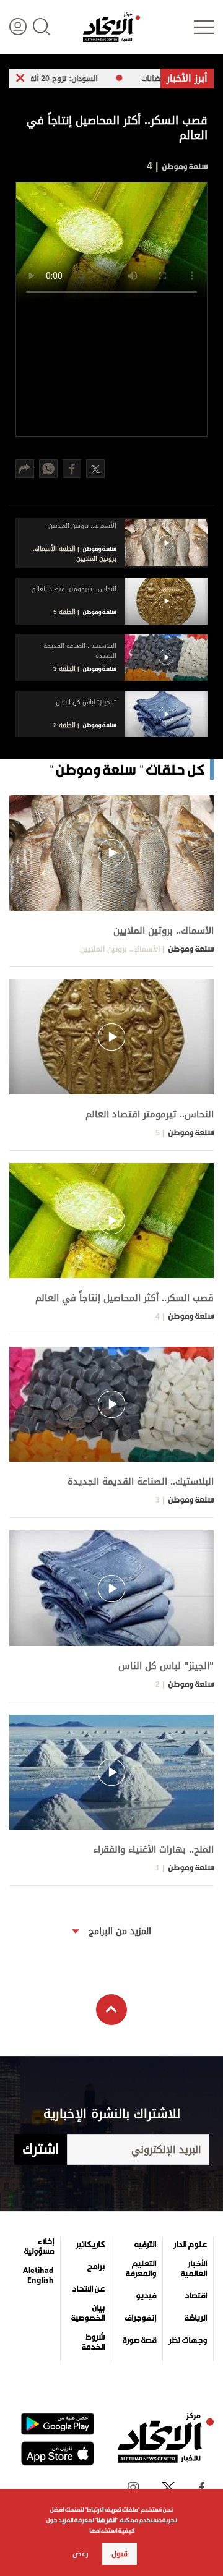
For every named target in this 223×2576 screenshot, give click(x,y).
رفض (81, 2554)
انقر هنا (106, 2520)
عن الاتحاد (88, 2289)
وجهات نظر (188, 2340)
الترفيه (145, 2245)
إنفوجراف (140, 2318)
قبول (120, 2554)
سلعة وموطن (184, 167)
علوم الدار (190, 2245)
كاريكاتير (90, 2245)
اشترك (41, 2149)
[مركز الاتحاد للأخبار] (111, 27)
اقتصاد (196, 2296)
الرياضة (196, 2318)
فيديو (146, 2296)
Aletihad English (38, 2275)
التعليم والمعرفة (141, 2269)
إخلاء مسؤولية (39, 2246)
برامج (96, 2267)
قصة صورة (139, 2340)
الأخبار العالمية (194, 2269)
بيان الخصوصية (88, 2313)
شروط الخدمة (93, 2342)
